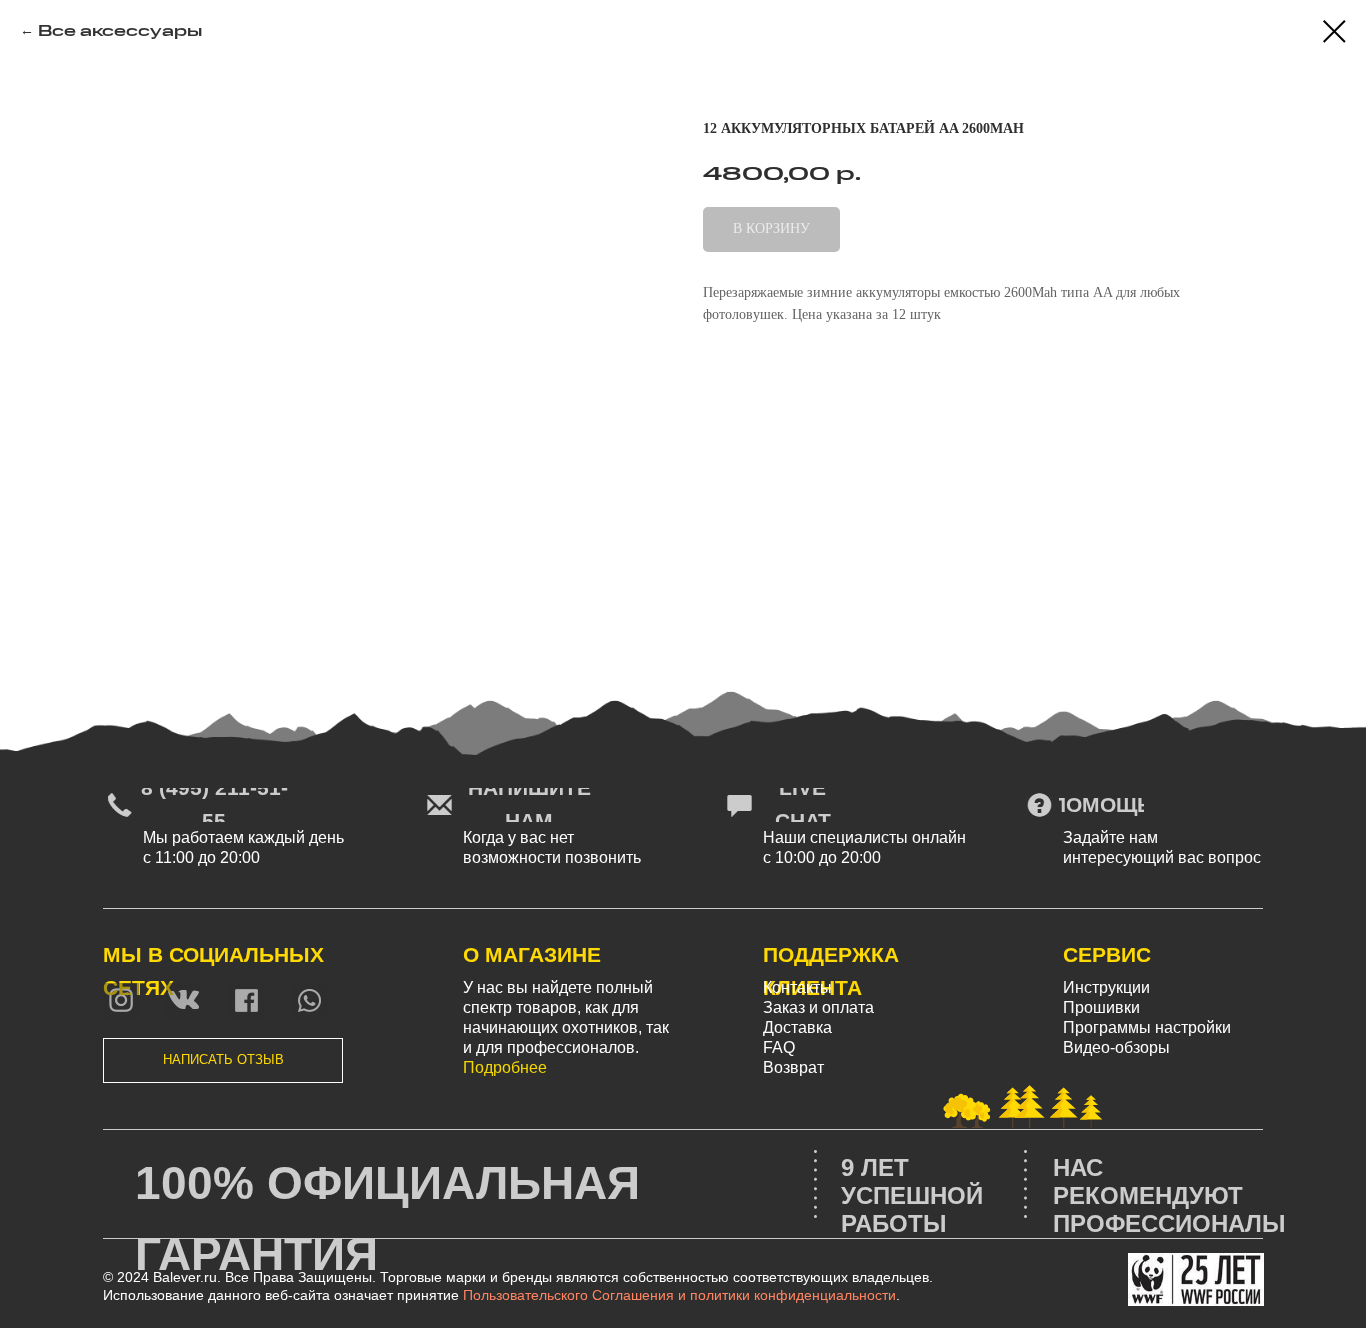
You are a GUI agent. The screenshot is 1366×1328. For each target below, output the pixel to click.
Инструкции (1106, 987)
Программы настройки (1147, 1027)
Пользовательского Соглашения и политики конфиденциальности (679, 1295)
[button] (223, 1060)
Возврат (793, 1067)
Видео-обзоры (1116, 1047)
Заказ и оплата (818, 1007)
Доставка (797, 1027)
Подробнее (505, 1067)
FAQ (779, 1047)
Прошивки (1101, 1007)
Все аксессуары (120, 30)
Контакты (797, 987)
